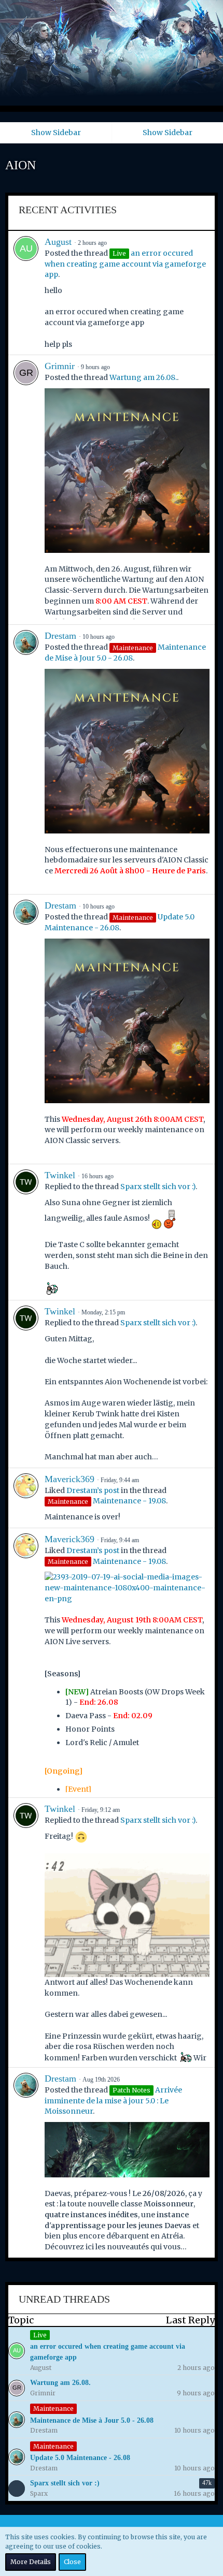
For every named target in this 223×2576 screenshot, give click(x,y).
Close (72, 2562)
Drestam (60, 636)
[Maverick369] (26, 1498)
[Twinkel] (26, 1232)
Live (40, 2335)
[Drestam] (26, 759)
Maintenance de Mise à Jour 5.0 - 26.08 (92, 2420)
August (58, 242)
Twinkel (60, 1175)
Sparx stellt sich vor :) (158, 1187)
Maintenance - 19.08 (129, 1501)
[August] (26, 293)
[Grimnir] (26, 490)
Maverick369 (69, 1479)
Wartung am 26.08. (143, 377)
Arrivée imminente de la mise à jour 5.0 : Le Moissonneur (113, 2101)
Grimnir (60, 366)
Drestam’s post (93, 1490)
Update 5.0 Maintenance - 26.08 (80, 2458)
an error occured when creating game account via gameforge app (125, 264)
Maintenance (53, 2409)
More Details (31, 2562)
